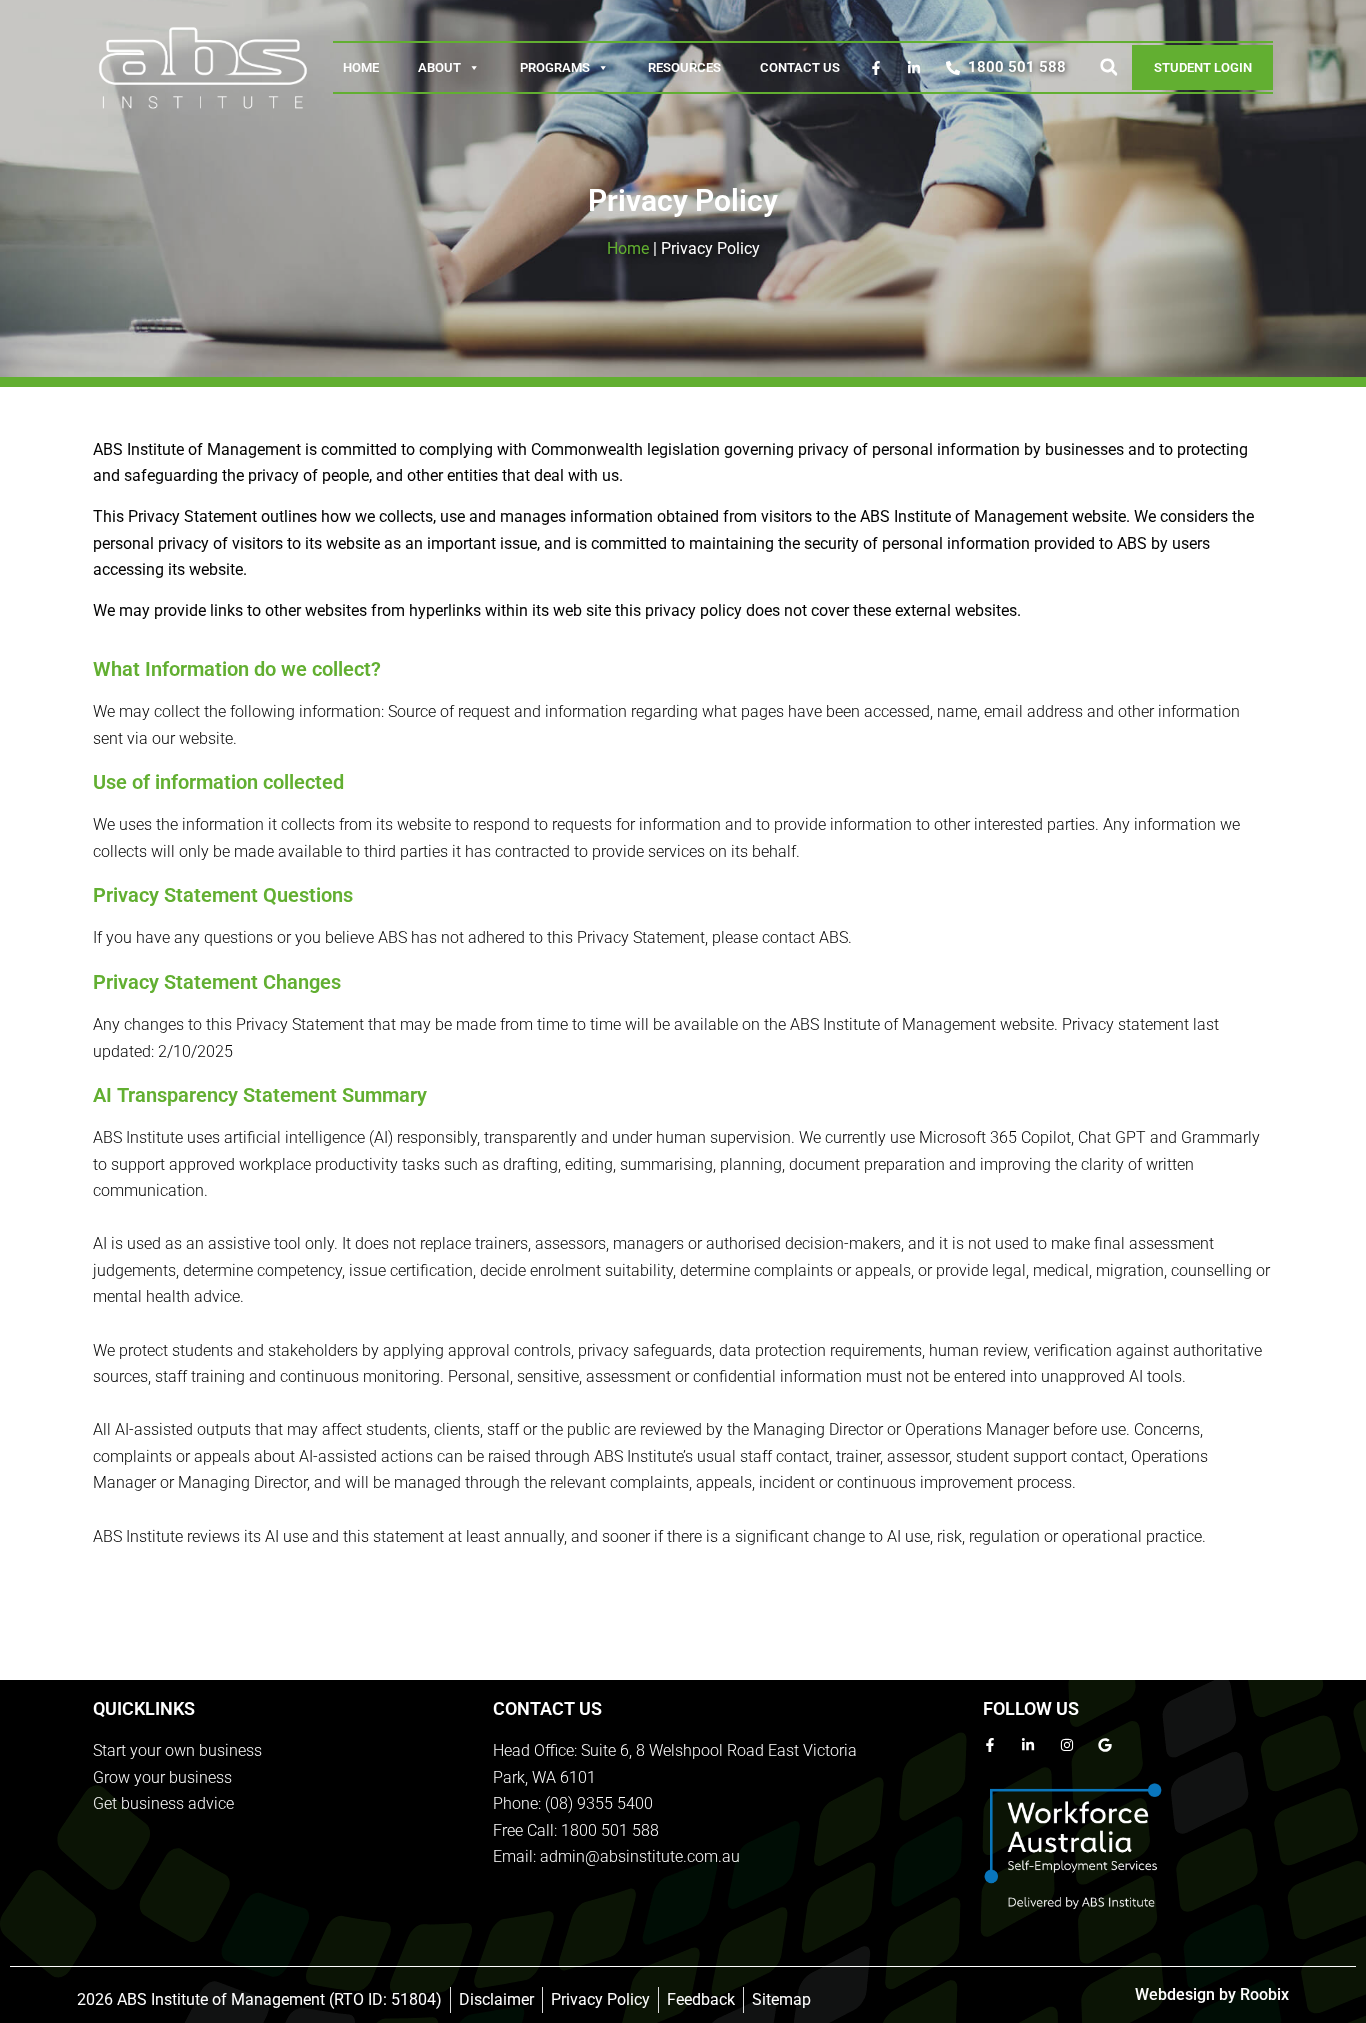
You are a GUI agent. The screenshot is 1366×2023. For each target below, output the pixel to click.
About (439, 67)
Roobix (1264, 1994)
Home (361, 67)
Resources (684, 67)
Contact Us (800, 67)
